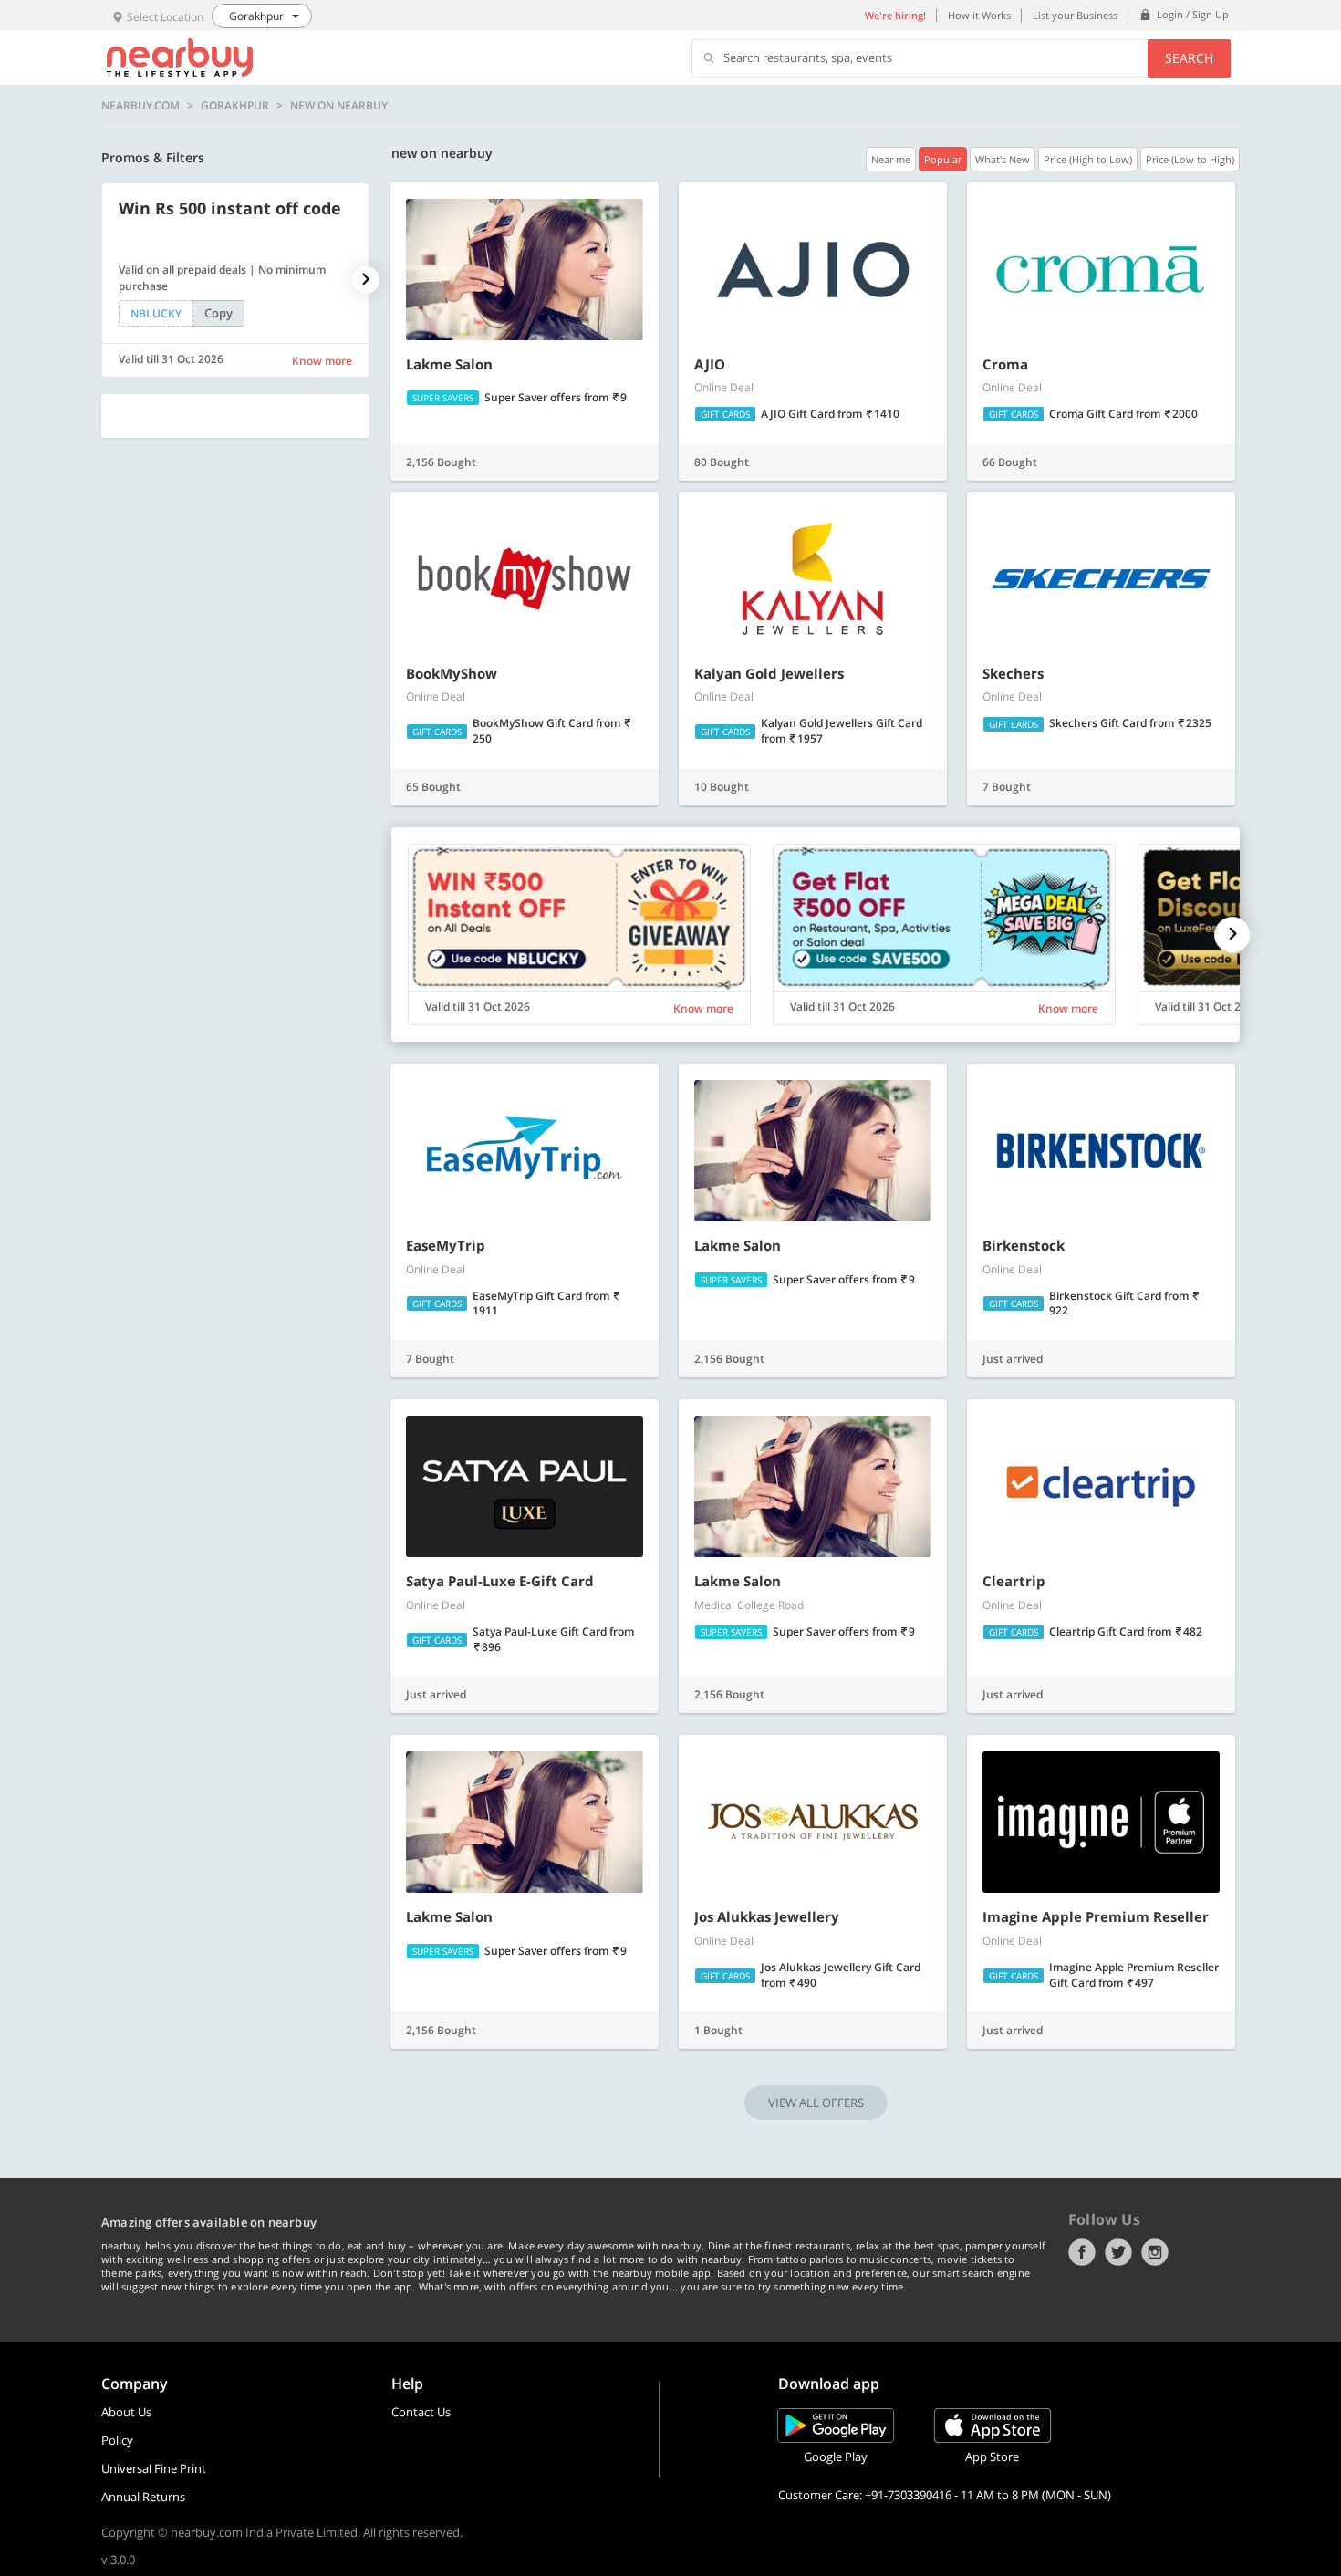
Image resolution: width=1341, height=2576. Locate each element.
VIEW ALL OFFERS (816, 2103)
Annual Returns (143, 2497)
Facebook (1082, 2252)
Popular (943, 159)
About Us (126, 2412)
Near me (891, 159)
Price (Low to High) (1190, 159)
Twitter (1118, 2252)
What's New (1003, 159)
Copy (218, 313)
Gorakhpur (235, 106)
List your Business (1075, 15)
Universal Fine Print (154, 2468)
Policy (117, 2440)
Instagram (1155, 2252)
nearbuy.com (140, 106)
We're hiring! (895, 15)
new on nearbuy (339, 106)
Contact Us (421, 2412)
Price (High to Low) (1088, 159)
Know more (322, 361)
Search (1189, 58)
